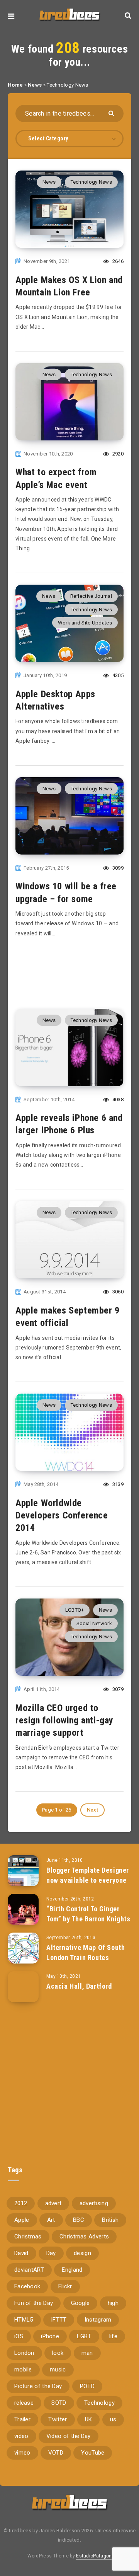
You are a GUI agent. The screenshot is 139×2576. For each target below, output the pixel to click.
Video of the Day (69, 2436)
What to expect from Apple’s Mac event (56, 478)
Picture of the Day (38, 2386)
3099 (117, 868)
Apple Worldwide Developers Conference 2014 (62, 1516)
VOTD (56, 2453)
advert (53, 2203)
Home (15, 85)
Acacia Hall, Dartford (79, 1986)
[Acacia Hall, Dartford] (23, 1987)
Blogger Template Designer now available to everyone (88, 1875)
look (58, 2353)
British (110, 2220)
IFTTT (59, 2320)
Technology (99, 2403)
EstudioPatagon (94, 2556)
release (24, 2403)
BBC (79, 2220)
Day (51, 2253)
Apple (22, 2220)
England (72, 2270)
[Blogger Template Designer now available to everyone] (23, 1871)
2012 (21, 2203)
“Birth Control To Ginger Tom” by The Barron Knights (88, 1914)
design (82, 2253)
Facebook (27, 2286)
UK (89, 2419)
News (35, 85)
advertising (94, 2203)
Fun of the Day (34, 2303)
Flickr (65, 2286)
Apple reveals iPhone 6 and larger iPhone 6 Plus (69, 1124)
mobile (23, 2370)
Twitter (58, 2419)
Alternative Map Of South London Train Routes (86, 1952)
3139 (117, 1484)
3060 (117, 1292)
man (87, 2353)
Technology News (92, 182)
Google (81, 2303)
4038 (117, 1099)
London (24, 2353)
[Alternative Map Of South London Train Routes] (23, 1948)
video (21, 2436)
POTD (87, 2386)
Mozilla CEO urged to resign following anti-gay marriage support (64, 1720)
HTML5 (24, 2320)
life (113, 2336)
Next (92, 1810)
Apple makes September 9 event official (68, 1317)
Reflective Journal (91, 596)
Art (51, 2220)
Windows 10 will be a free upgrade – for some (66, 892)
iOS (19, 2336)
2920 (117, 454)
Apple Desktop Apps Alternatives (55, 700)
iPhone (50, 2336)
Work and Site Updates (85, 623)
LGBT (84, 2336)
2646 (117, 261)
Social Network (94, 1623)
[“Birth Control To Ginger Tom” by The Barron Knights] (23, 1909)
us (113, 2419)
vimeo (22, 2453)
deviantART (29, 2270)
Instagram (98, 2320)
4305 (117, 675)
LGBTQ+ (75, 1610)
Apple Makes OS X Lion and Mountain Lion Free (69, 286)
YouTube (93, 2453)
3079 (117, 1689)
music (58, 2370)
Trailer (22, 2419)
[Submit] (112, 113)
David (21, 2253)
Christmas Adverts (84, 2237)
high (113, 2303)
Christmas (28, 2237)
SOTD (59, 2403)
